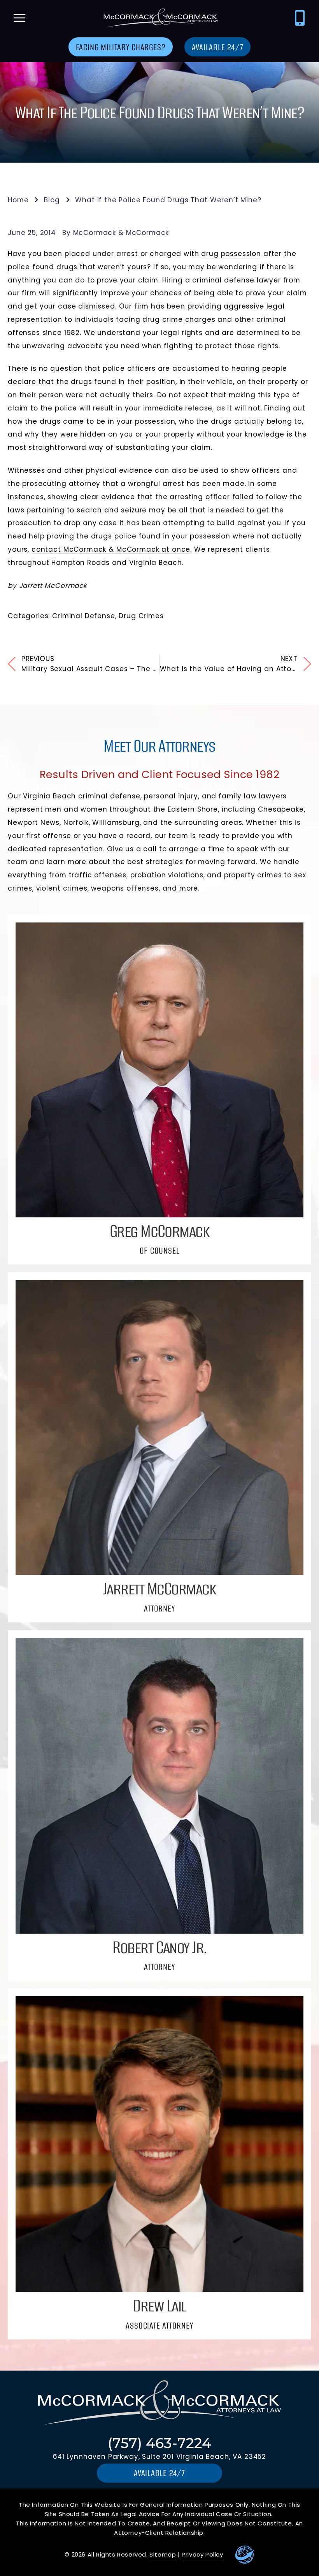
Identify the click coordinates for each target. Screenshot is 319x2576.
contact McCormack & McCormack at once (111, 549)
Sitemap (163, 2554)
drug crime (162, 319)
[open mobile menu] (19, 18)
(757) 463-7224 (159, 2443)
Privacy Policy (202, 2554)
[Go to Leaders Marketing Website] (245, 2555)
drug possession (231, 254)
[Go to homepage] (159, 18)
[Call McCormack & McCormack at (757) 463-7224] (300, 18)
